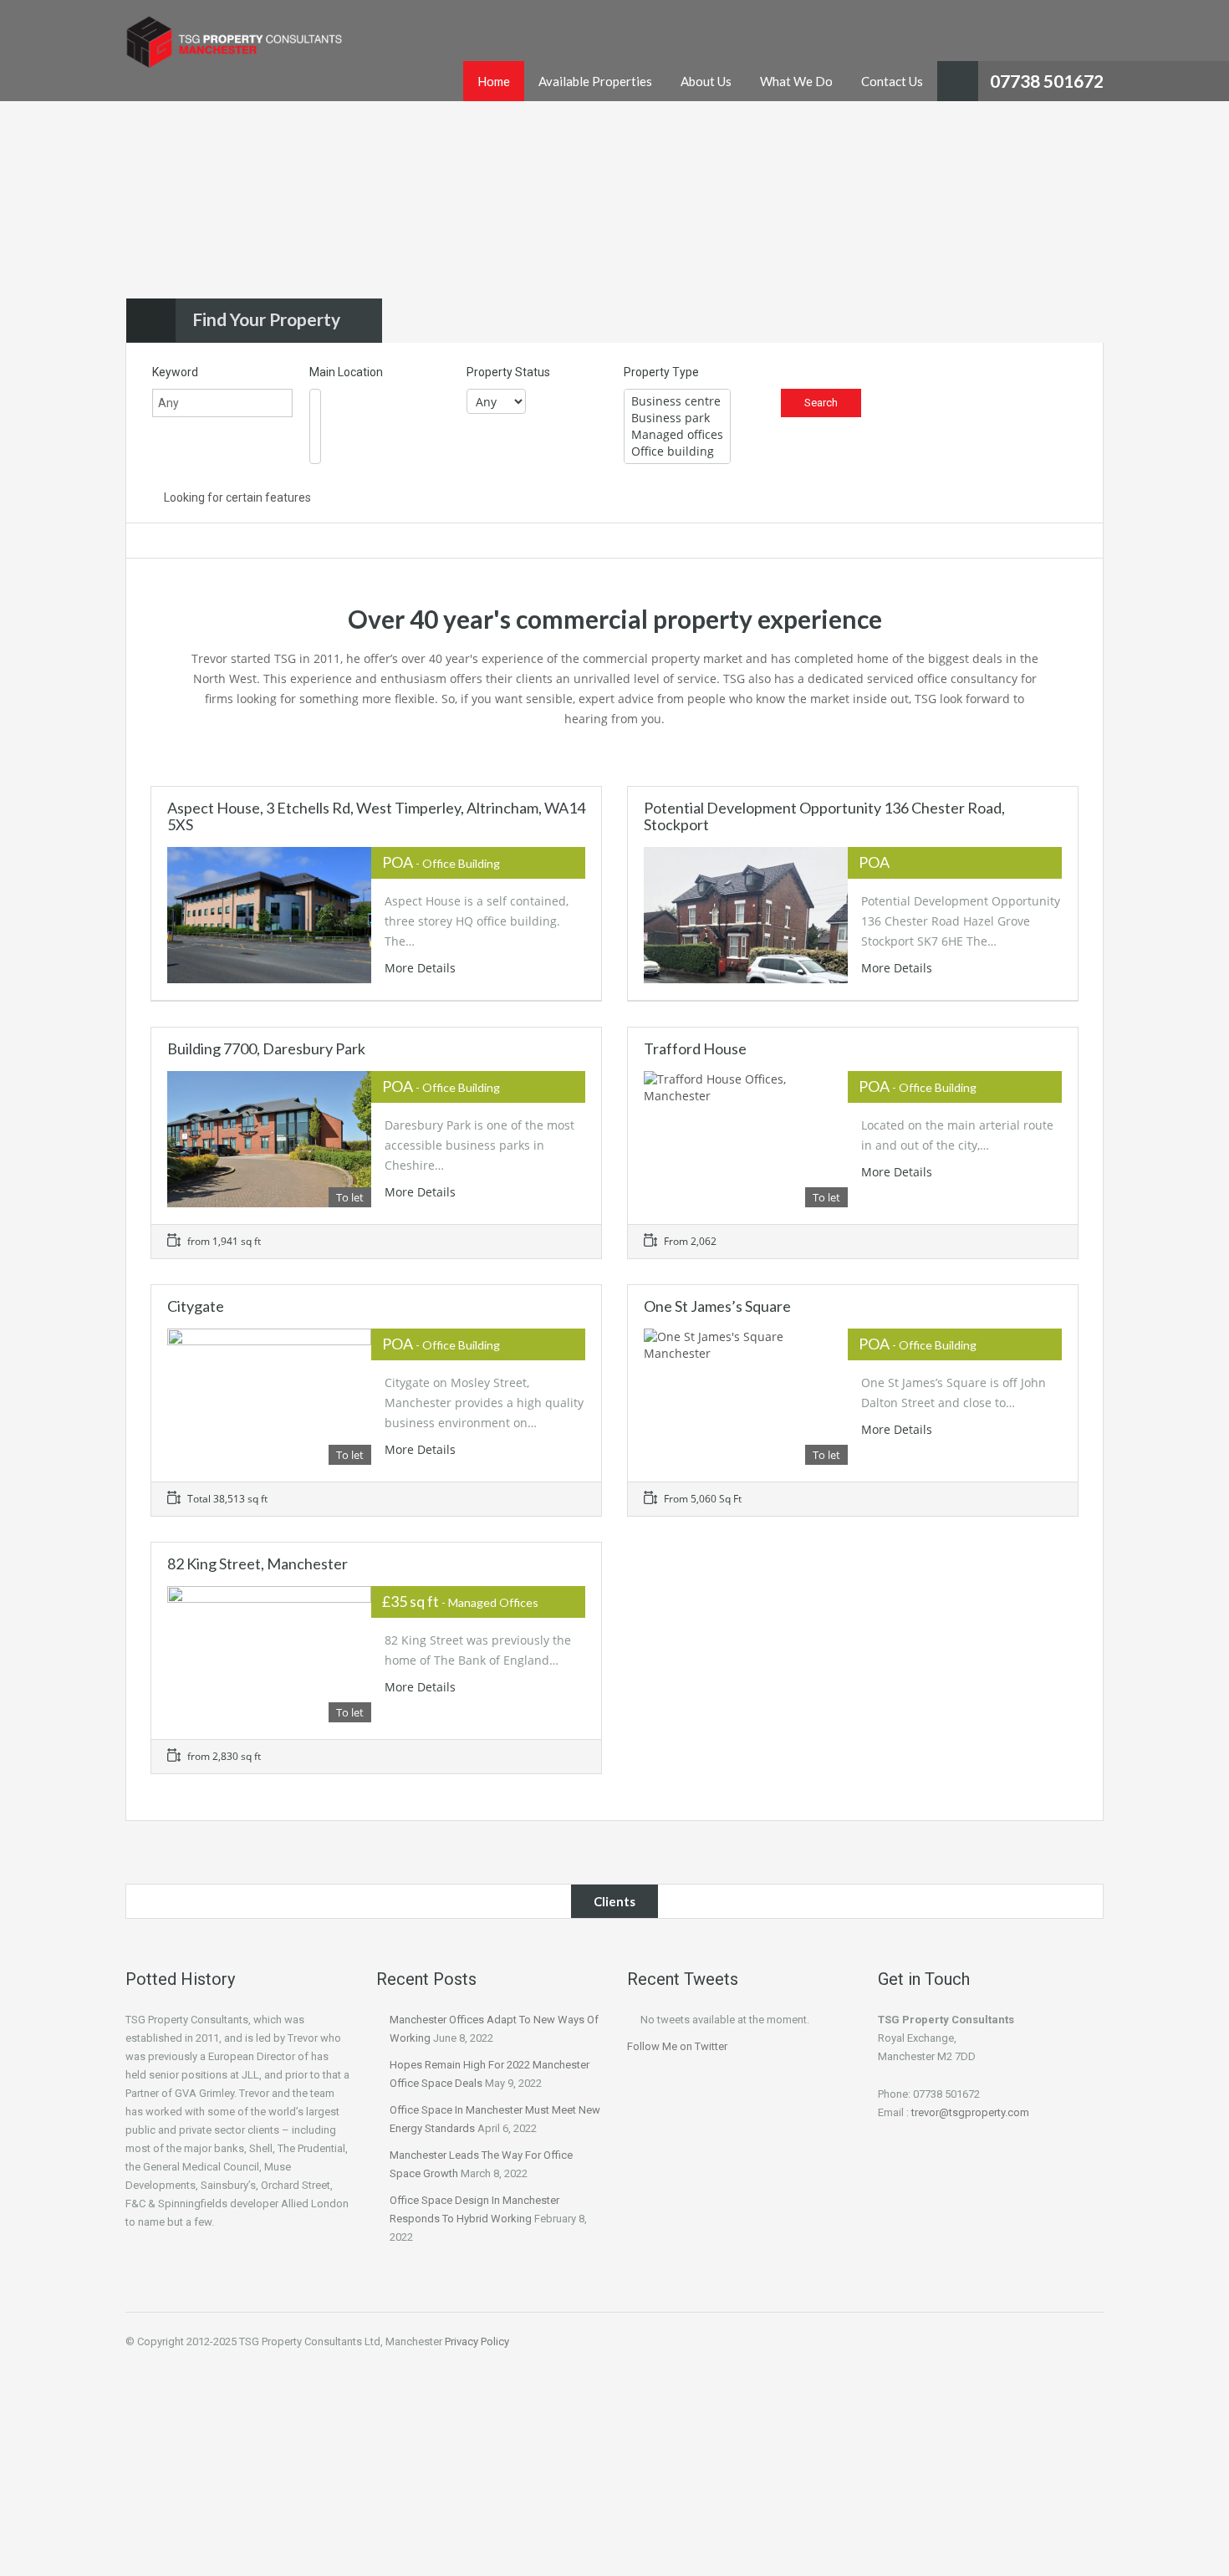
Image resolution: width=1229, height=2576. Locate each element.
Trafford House (695, 1048)
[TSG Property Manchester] (234, 51)
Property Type (661, 372)
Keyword (175, 372)
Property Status (508, 372)
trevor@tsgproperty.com (970, 2112)
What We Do (796, 81)
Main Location (346, 372)
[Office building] (677, 451)
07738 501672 (1047, 81)
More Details (422, 968)
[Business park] (677, 418)
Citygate (196, 1306)
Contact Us (892, 81)
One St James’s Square (717, 1306)
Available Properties (595, 81)
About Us (706, 81)
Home (494, 81)
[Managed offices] (677, 435)
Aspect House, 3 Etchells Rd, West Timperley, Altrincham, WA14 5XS (376, 816)
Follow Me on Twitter (677, 2046)
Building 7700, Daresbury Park (266, 1048)
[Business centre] (677, 401)
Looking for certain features (236, 497)
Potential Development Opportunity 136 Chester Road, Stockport (824, 816)
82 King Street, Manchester (258, 1563)
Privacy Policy (477, 2341)
